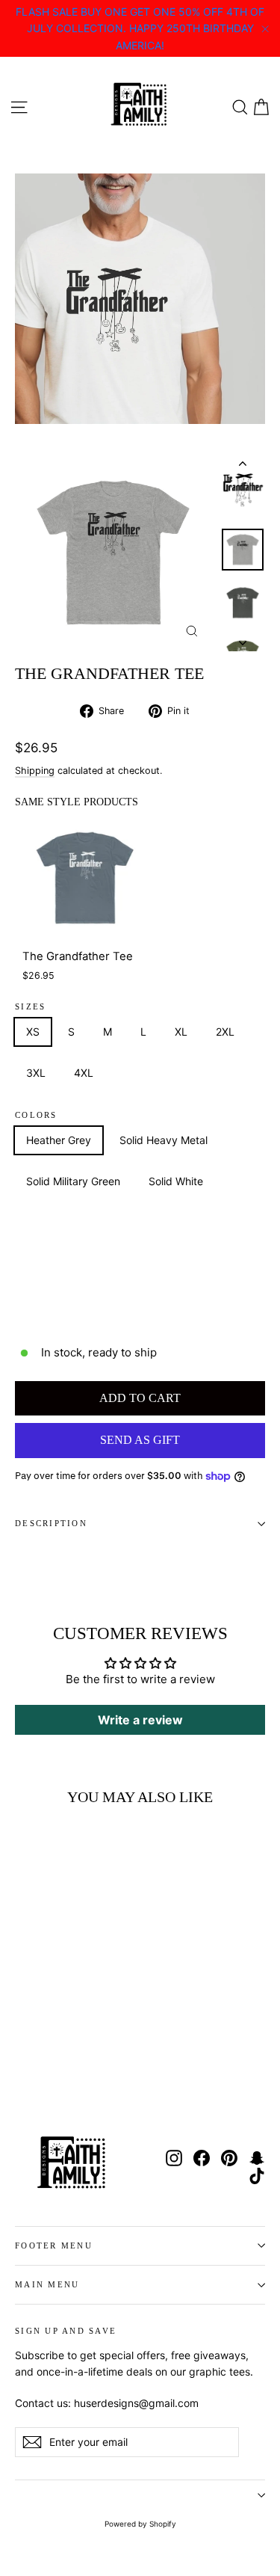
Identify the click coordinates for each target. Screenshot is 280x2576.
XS (33, 1032)
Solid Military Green (73, 1181)
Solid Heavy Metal (164, 1140)
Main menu (47, 2284)
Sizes (30, 1007)
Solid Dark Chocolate (77, 1264)
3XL (36, 1073)
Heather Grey (59, 1140)
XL (181, 1032)
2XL (225, 1032)
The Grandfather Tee (78, 956)
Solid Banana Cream (75, 1223)
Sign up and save (66, 2331)
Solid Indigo (186, 1264)
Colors (36, 1115)
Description (51, 1523)
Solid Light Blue (64, 1305)
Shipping (35, 771)
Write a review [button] (140, 1720)
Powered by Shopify (140, 2524)
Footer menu (54, 2245)
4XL (84, 1073)
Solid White (176, 1181)
